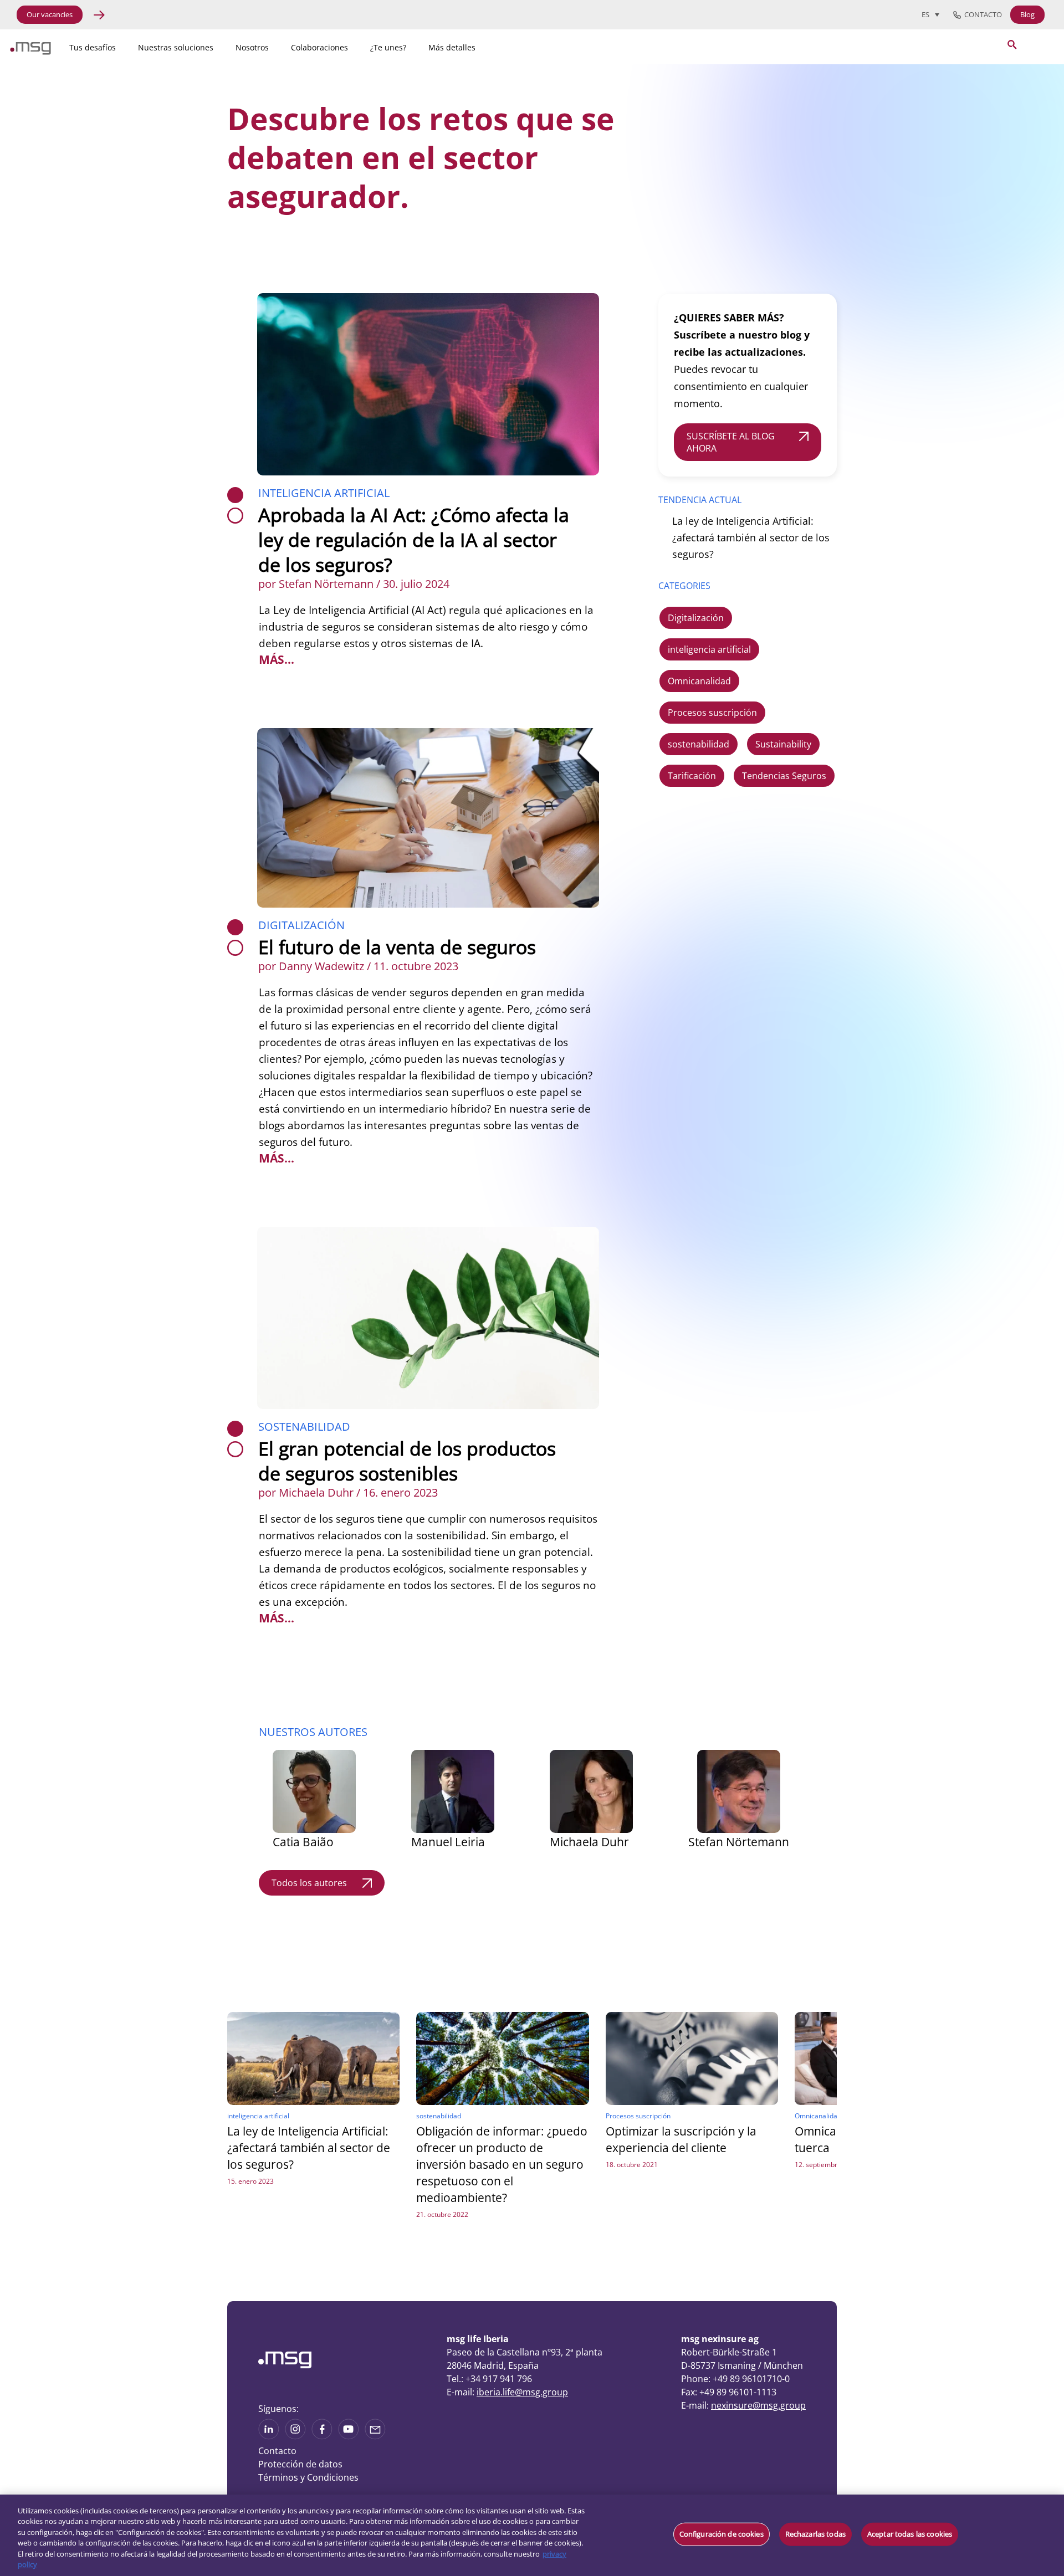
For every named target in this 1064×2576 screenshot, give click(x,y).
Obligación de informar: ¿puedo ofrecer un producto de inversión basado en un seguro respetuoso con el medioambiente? (502, 2164)
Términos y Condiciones (308, 2477)
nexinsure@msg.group (758, 2405)
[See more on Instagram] (295, 2436)
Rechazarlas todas (815, 2534)
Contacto (981, 15)
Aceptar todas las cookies (910, 2534)
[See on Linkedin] (322, 2436)
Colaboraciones (319, 47)
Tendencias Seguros (784, 776)
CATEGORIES (684, 586)
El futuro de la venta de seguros (397, 947)
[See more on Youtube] (349, 2436)
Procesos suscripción (712, 713)
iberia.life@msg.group (522, 2392)
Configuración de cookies (722, 2534)
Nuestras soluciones (176, 47)
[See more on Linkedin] (269, 2436)
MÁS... (277, 659)
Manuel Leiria (448, 1842)
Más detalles (452, 47)
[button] (673, 1976)
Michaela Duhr (589, 1842)
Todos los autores (309, 1883)
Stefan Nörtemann (739, 1842)
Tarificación (692, 776)
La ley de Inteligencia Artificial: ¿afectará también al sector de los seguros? (751, 537)
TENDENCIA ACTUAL (700, 500)
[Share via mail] (375, 2436)
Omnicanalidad (699, 681)
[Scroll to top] (912, 2424)
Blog (1027, 14)
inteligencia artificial (324, 493)
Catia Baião (303, 1842)
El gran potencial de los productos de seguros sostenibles (407, 1461)
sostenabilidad (304, 1427)
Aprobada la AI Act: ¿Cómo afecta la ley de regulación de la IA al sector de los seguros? (414, 540)
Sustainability (783, 744)
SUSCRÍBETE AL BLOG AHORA (731, 442)
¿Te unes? (388, 47)
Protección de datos (300, 2464)
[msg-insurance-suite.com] (30, 52)
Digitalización (301, 925)
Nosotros (252, 47)
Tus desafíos (93, 47)
